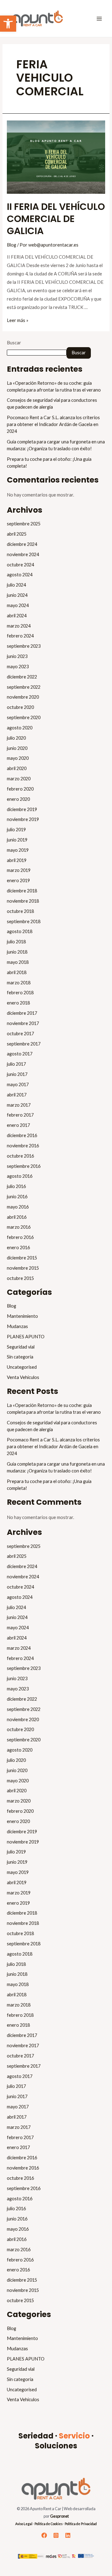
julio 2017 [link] (16, 1064)
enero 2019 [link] (18, 880)
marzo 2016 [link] (19, 1227)
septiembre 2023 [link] (24, 646)
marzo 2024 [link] (19, 626)
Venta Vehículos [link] (23, 1377)
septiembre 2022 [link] (24, 687)
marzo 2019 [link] (19, 870)
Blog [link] (12, 245)
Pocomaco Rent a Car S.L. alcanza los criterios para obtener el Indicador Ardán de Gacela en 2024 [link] (53, 424)
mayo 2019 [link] (18, 850)
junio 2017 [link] (17, 1074)
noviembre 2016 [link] (23, 1146)
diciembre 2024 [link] (22, 544)
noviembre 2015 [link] (23, 1268)
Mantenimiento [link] (22, 1316)
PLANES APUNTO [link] (26, 1337)
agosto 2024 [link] (20, 575)
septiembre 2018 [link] (24, 921)
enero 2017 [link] (18, 1125)
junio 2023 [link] (17, 656)
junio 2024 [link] (17, 595)
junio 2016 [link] (17, 1197)
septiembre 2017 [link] (24, 1044)
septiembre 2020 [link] (24, 717)
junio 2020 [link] (17, 748)
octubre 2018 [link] (20, 911)
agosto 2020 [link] (20, 728)
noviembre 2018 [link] (23, 901)
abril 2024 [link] (17, 616)
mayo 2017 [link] (18, 1084)
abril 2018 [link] (17, 972)
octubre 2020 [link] (20, 707)
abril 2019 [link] (17, 860)
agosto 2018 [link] (20, 931)
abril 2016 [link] (17, 1217)
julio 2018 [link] (16, 942)
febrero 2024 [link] (20, 636)
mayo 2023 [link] (18, 667)
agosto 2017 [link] (20, 1054)
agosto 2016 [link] (20, 1176)
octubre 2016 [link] (20, 1156)
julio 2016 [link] (16, 1186)
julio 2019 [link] (16, 830)
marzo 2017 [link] (19, 1105)
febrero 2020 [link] (20, 789)
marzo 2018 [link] (19, 983)
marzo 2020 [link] (19, 779)
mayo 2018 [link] (18, 962)
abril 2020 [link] (17, 768)
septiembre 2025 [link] (24, 524)
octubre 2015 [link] (20, 1278)
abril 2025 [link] (17, 534)
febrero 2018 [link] (20, 993)
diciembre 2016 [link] (22, 1135)
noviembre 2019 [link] (23, 819)
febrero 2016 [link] (20, 1237)
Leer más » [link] (18, 320)
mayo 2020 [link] (18, 758)
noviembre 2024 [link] (23, 554)
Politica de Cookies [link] (49, 2524)
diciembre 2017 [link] (22, 1013)
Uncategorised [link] (22, 1367)
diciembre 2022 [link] (22, 677)
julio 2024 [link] (16, 585)
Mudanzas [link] (17, 1326)
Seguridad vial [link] (21, 1347)
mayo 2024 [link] (18, 605)
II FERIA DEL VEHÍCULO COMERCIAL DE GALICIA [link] (56, 219)
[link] (8, 24)
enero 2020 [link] (18, 799)
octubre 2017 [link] (20, 1034)
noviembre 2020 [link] (23, 697)
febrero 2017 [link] (20, 1115)
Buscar (14, 343)
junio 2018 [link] (17, 952)
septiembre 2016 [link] (24, 1166)
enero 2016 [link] (18, 1247)
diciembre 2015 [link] (22, 1258)
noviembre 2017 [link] (23, 1023)
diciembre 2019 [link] (22, 809)
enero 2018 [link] (18, 1003)
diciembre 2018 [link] (22, 891)
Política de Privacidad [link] (81, 2524)
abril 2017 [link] (17, 1095)
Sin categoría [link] (20, 1357)
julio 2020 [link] (16, 738)
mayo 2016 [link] (18, 1207)
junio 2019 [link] (17, 840)
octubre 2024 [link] (20, 565)
